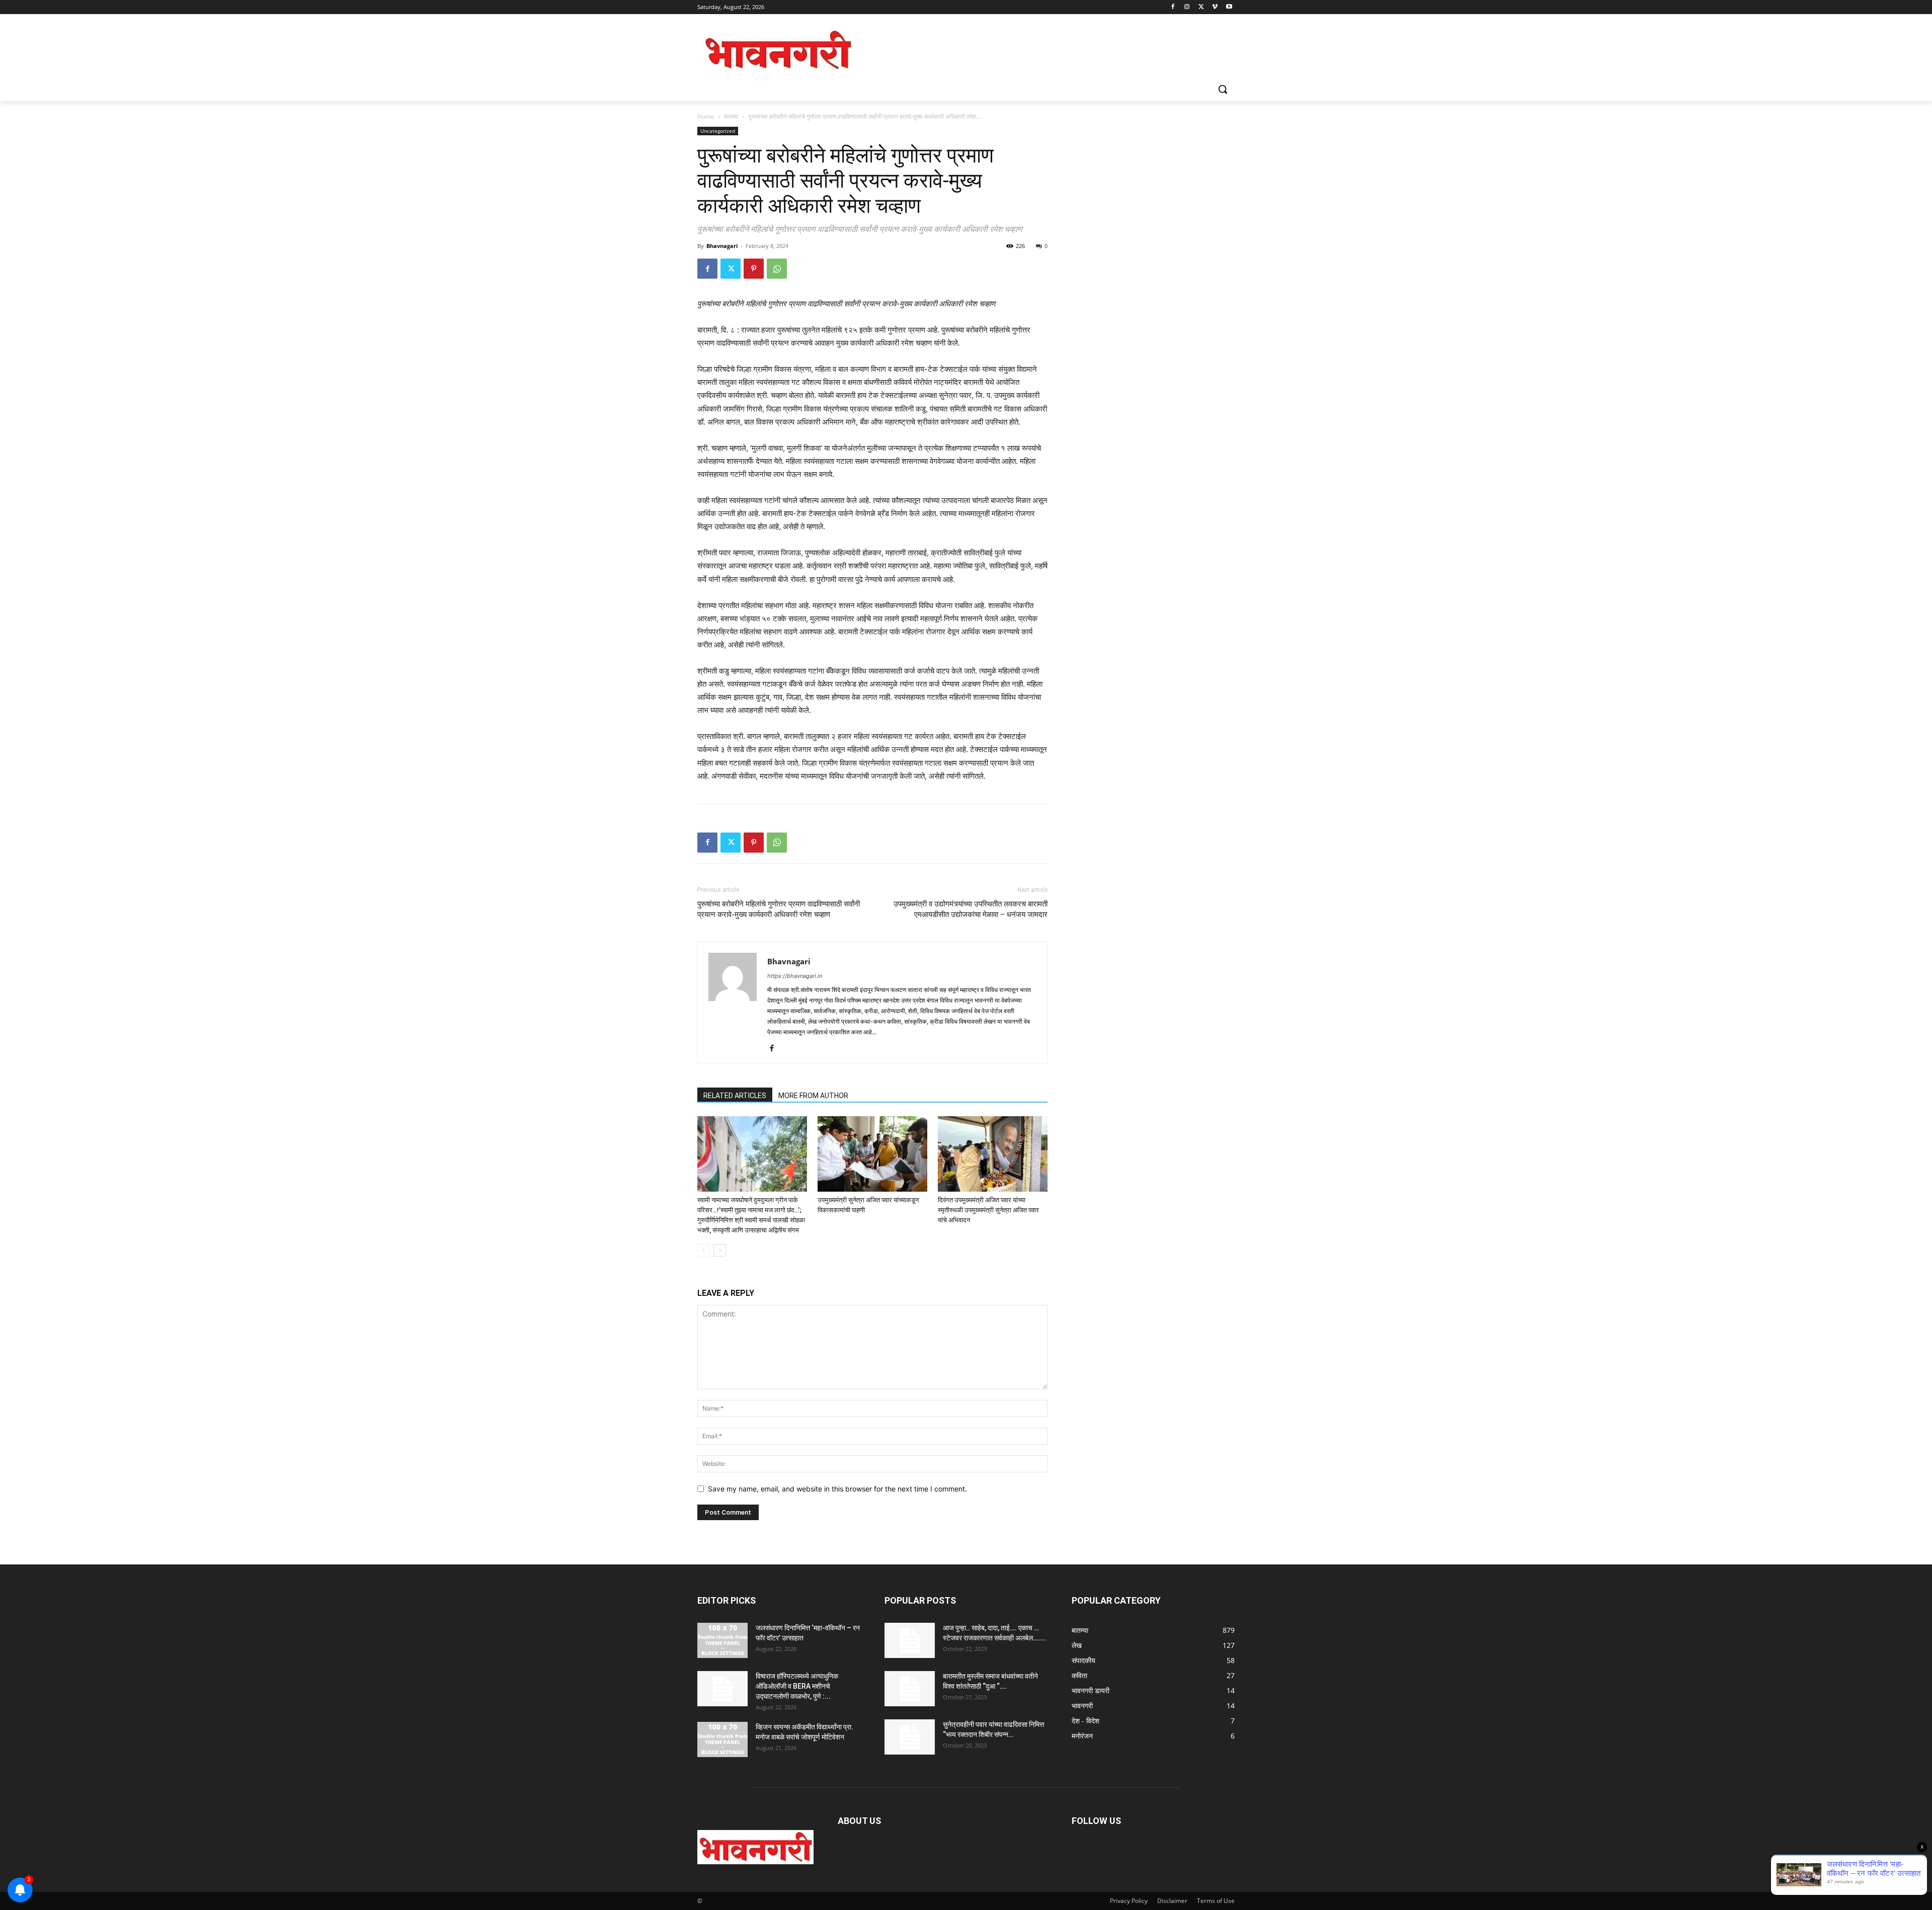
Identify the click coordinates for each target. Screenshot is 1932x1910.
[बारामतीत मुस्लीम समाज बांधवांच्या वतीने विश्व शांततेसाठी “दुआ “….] (910, 1689)
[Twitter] (1201, 7)
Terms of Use (1216, 1901)
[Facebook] (1173, 7)
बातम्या (731, 116)
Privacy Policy (1129, 1901)
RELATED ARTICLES (735, 1096)
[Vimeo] (1215, 7)
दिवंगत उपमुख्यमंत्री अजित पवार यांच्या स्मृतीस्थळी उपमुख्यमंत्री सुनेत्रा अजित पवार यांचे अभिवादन (988, 1210)
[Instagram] (1187, 7)
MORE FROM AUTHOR (813, 1096)
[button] (1223, 89)
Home (706, 116)
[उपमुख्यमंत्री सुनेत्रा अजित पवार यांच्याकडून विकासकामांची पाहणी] (872, 1154)
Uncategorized (718, 131)
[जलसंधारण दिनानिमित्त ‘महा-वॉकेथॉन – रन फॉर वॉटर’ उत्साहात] (722, 1640)
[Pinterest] (754, 269)
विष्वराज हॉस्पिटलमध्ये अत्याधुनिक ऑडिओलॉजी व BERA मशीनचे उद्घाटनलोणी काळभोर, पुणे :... (797, 1686)
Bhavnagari (722, 246)
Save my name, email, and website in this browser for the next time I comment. (837, 1489)
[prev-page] (704, 1250)
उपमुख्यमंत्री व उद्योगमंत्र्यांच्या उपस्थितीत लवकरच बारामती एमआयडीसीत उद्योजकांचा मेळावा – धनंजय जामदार (971, 909)
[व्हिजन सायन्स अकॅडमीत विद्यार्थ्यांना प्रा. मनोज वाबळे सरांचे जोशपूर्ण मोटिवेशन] (722, 1739)
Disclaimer (1172, 1901)
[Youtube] (1229, 7)
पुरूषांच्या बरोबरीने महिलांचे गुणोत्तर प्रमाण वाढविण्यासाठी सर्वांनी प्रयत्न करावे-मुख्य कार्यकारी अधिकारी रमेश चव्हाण (779, 909)
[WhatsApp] (777, 269)
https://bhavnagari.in (795, 976)
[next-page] (720, 1250)
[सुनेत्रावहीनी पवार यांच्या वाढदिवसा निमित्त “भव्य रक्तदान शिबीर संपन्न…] (910, 1737)
